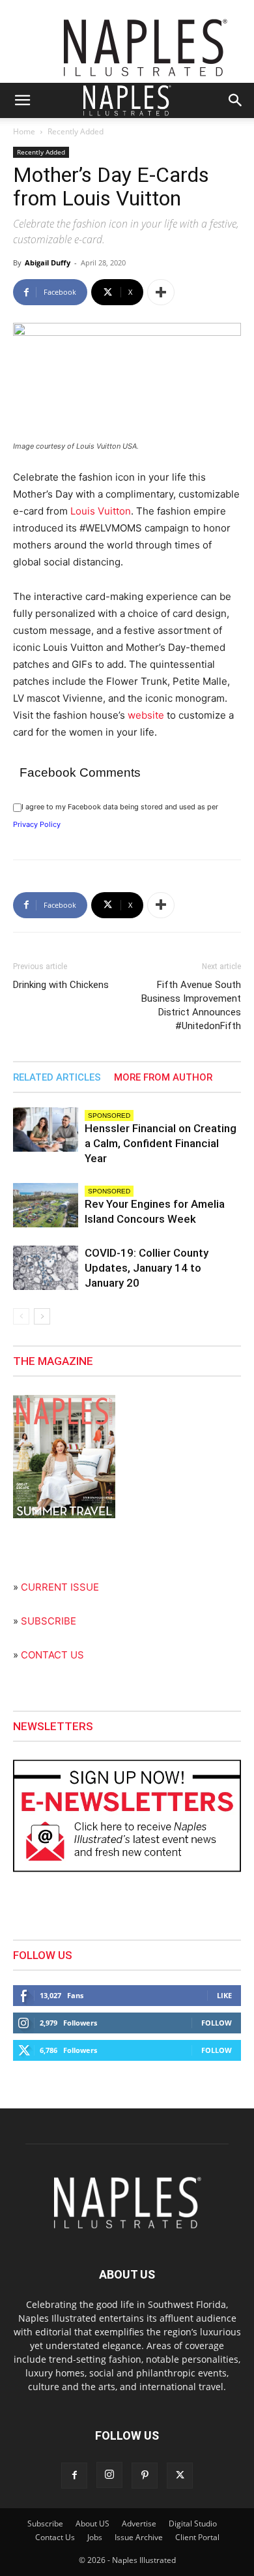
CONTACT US (52, 1655)
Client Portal (197, 2537)
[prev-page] (21, 1316)
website (146, 715)
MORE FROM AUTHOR (163, 1077)
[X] (180, 2476)
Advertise (139, 2524)
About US (92, 2524)
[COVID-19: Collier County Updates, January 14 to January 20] (46, 1268)
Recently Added (76, 131)
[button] (22, 100)
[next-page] (42, 1316)
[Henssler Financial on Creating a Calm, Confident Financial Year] (46, 1130)
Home (24, 131)
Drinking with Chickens (61, 985)
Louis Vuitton (101, 511)
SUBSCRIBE (49, 1621)
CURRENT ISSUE (60, 1587)
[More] (161, 292)
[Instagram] (109, 2475)
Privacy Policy (37, 824)
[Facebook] (74, 2476)
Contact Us (55, 2537)
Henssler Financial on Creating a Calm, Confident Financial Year (161, 1143)
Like (224, 1995)
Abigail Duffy (48, 262)
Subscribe (45, 2524)
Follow (217, 2023)
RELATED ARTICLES (57, 1077)
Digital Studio (193, 2524)
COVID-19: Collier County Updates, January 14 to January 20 (147, 1268)
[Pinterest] (145, 2476)
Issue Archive (139, 2537)
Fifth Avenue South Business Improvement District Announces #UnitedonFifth (191, 1005)
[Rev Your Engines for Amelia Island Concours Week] (46, 1206)
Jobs (95, 2537)
